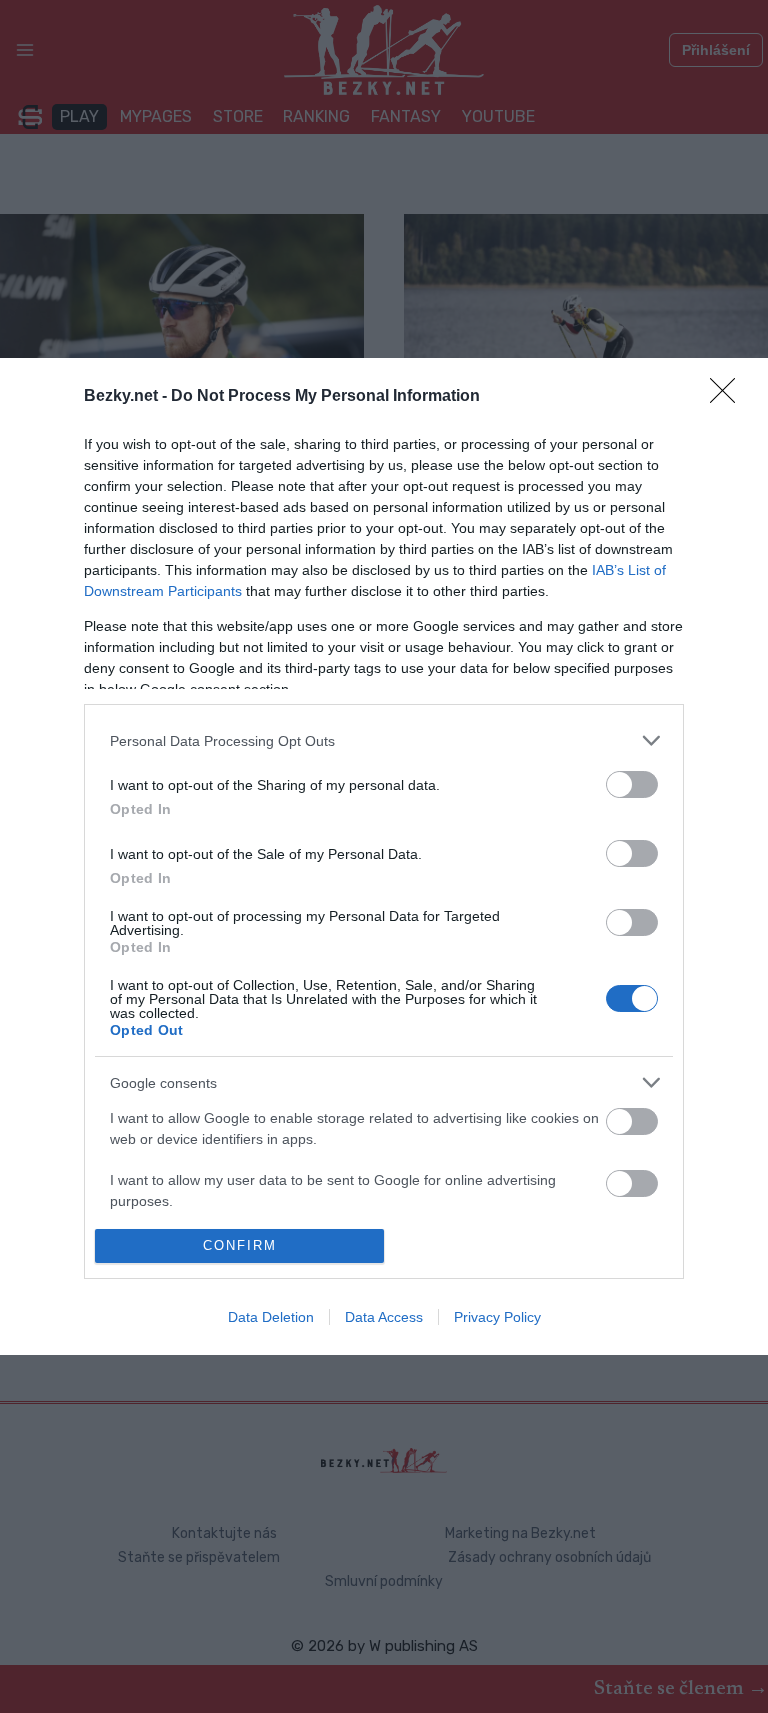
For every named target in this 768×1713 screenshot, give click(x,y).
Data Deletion (271, 1317)
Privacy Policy (497, 1317)
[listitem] (384, 740)
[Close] (729, 397)
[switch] (632, 784)
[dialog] (384, 856)
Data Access (384, 1317)
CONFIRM (240, 1245)
